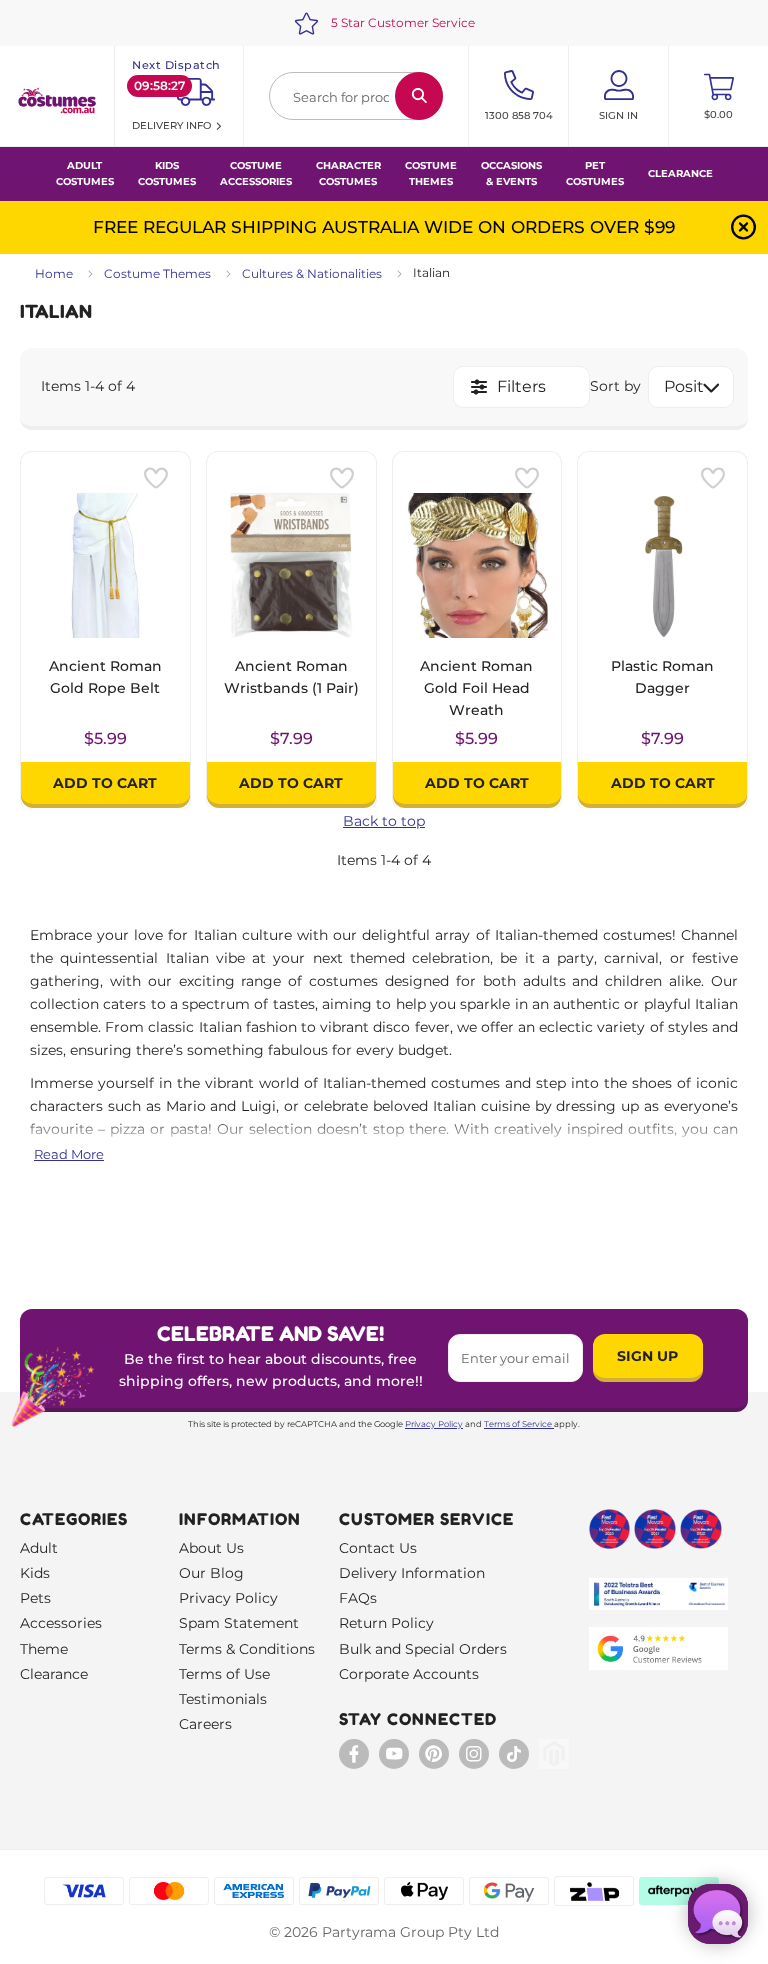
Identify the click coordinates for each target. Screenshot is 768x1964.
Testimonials (223, 1699)
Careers (205, 1724)
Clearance (680, 173)
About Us (211, 1548)
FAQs (358, 1598)
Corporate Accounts (409, 1674)
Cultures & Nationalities (312, 273)
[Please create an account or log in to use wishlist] (156, 478)
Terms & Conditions (247, 1649)
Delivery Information (412, 1573)
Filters (521, 386)
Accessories (61, 1623)
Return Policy (386, 1623)
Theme (44, 1649)
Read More (69, 1154)
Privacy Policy (434, 1424)
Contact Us (378, 1548)
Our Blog (211, 1573)
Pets (35, 1598)
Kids (35, 1573)
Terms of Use (224, 1674)
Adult (39, 1548)
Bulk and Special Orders (423, 1649)
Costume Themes (157, 273)
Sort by (615, 386)
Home (54, 273)
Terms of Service (518, 1424)
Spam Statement (239, 1623)
